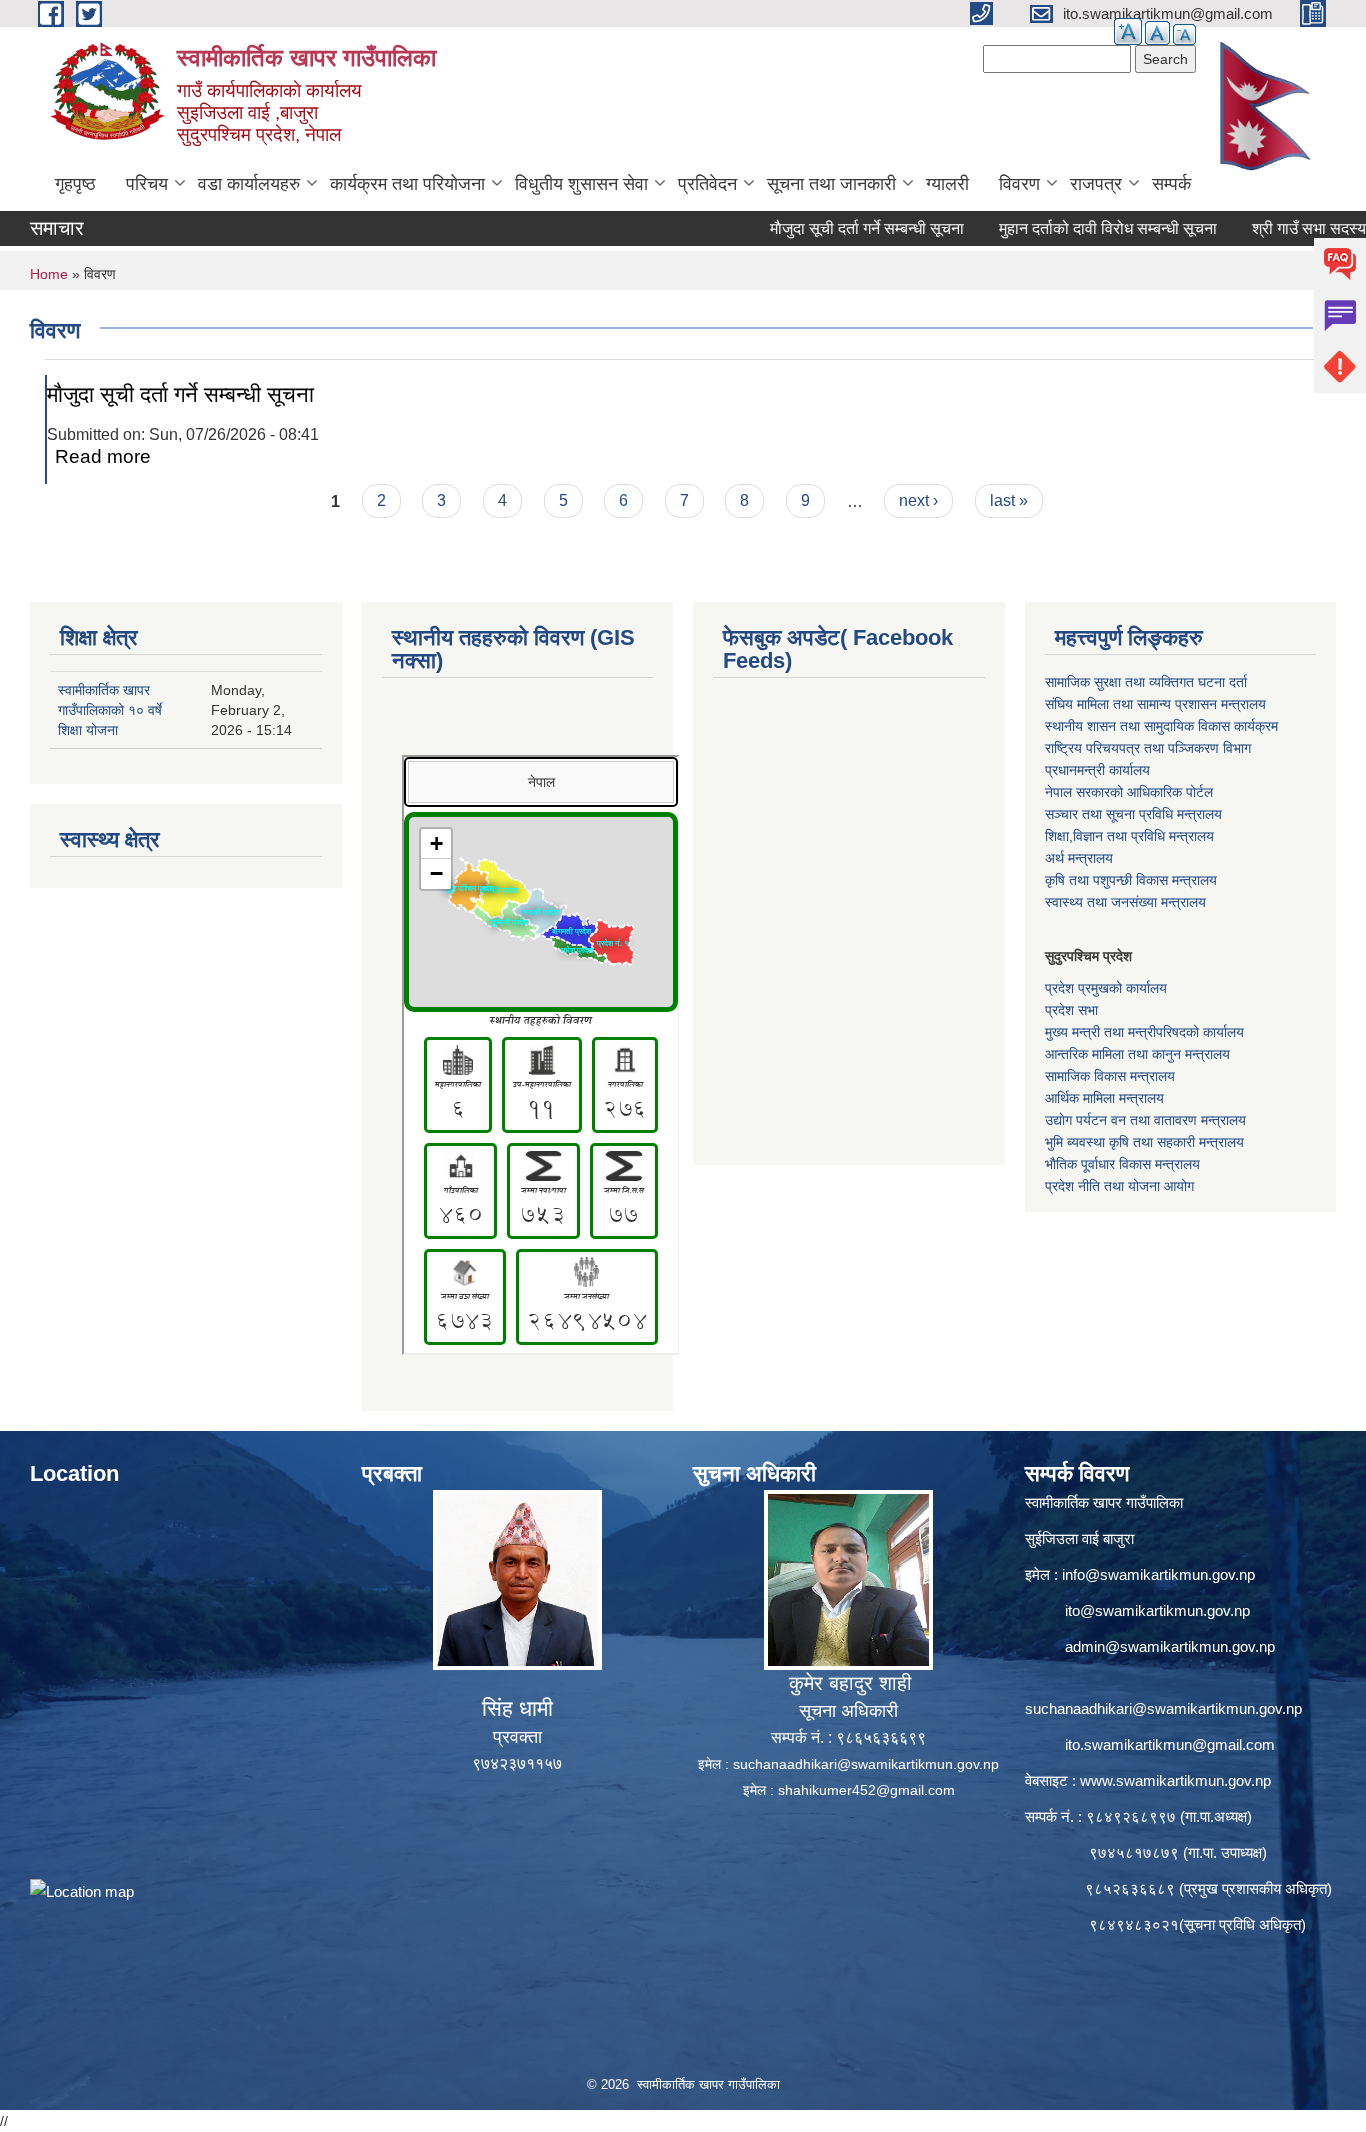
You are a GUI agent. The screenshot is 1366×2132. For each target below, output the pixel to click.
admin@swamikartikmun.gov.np (1170, 1646)
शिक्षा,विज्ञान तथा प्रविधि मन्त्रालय (1129, 836)
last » (1009, 500)
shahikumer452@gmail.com (866, 1790)
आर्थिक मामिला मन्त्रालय (1104, 1098)
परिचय (147, 184)
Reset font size (1157, 33)
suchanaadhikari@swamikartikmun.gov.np (866, 1764)
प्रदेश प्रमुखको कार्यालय (1106, 988)
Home (49, 274)
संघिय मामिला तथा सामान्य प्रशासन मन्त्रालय (1155, 704)
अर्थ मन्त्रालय (1079, 858)
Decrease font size (1184, 34)
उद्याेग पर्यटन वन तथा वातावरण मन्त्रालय (1145, 1120)
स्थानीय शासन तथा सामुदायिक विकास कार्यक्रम (1161, 726)
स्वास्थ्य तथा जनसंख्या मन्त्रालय (1125, 902)
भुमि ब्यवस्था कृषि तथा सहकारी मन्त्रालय (1144, 1142)
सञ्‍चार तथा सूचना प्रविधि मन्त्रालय (1133, 814)
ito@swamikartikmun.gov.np (1157, 1610)
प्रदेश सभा (1071, 1010)
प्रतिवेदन (707, 184)
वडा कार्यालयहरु (249, 184)
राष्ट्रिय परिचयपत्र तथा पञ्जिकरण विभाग (1148, 748)
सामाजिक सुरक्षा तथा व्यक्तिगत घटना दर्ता (1146, 682)
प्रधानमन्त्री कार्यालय (1097, 770)
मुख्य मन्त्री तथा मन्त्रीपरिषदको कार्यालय (1144, 1032)
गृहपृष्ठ (75, 184)
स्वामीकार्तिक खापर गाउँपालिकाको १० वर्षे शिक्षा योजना (110, 710)
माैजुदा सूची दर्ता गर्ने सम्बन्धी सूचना (815, 228)
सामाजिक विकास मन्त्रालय (1110, 1076)
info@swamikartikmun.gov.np (1158, 1574)
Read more (103, 456)
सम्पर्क (1171, 184)
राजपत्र (1096, 184)
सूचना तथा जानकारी (831, 184)
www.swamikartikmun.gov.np (1175, 1780)
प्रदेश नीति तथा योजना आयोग (1119, 1186)
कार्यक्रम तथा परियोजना (407, 184)
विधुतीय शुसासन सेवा (581, 184)
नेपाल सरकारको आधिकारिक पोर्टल (1129, 792)
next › (918, 500)
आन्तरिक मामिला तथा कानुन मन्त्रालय (1137, 1054)
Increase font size (1128, 31)
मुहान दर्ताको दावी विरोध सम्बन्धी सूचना (1056, 228)
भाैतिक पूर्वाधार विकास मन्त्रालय (1122, 1164)
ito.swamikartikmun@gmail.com (1170, 1744)
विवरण (1019, 184)
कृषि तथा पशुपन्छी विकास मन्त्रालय (1131, 880)
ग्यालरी (947, 184)
